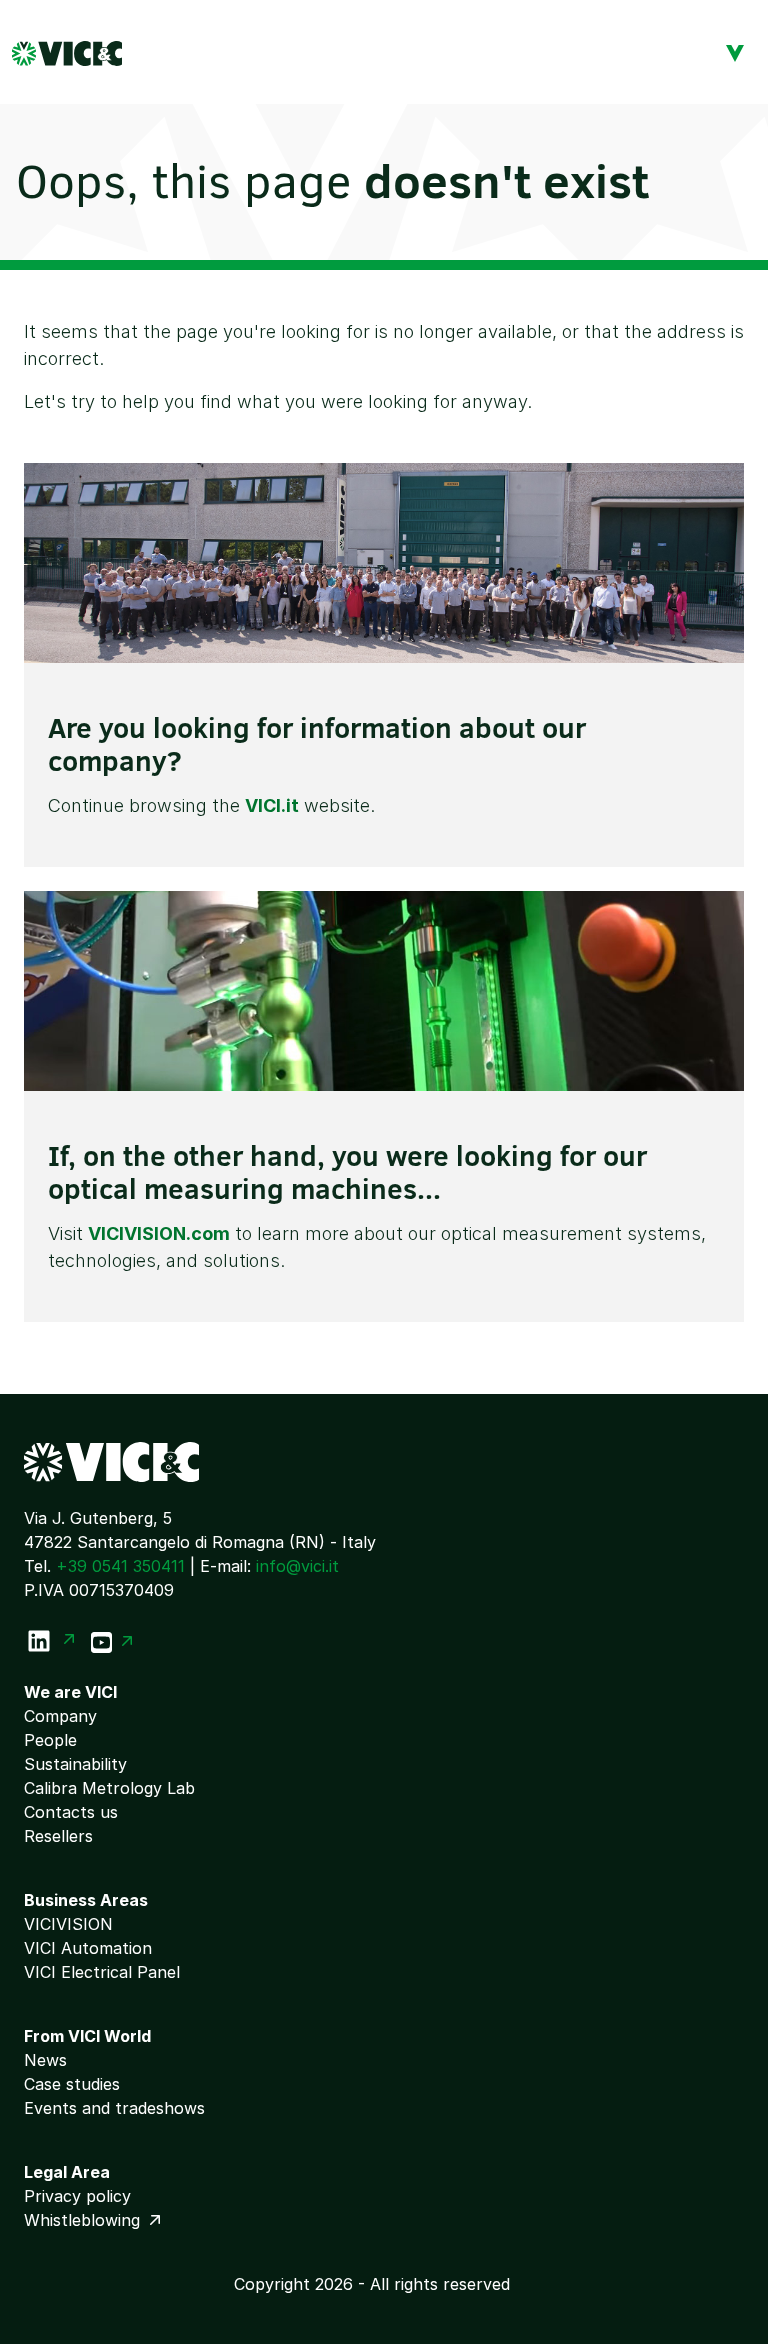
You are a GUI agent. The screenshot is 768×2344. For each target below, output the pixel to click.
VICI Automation (88, 1948)
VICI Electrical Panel (102, 1972)
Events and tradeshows (114, 2108)
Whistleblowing (84, 2220)
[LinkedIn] (49, 1641)
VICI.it (272, 805)
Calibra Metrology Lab (109, 1788)
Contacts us (71, 1812)
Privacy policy (77, 2196)
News (45, 2060)
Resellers (58, 1836)
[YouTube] (112, 1641)
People (50, 1740)
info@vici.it (297, 1566)
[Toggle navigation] (735, 52)
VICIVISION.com (159, 1233)
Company (60, 1716)
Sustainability (75, 1764)
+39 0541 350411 (120, 1566)
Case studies (72, 2084)
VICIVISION (68, 1924)
